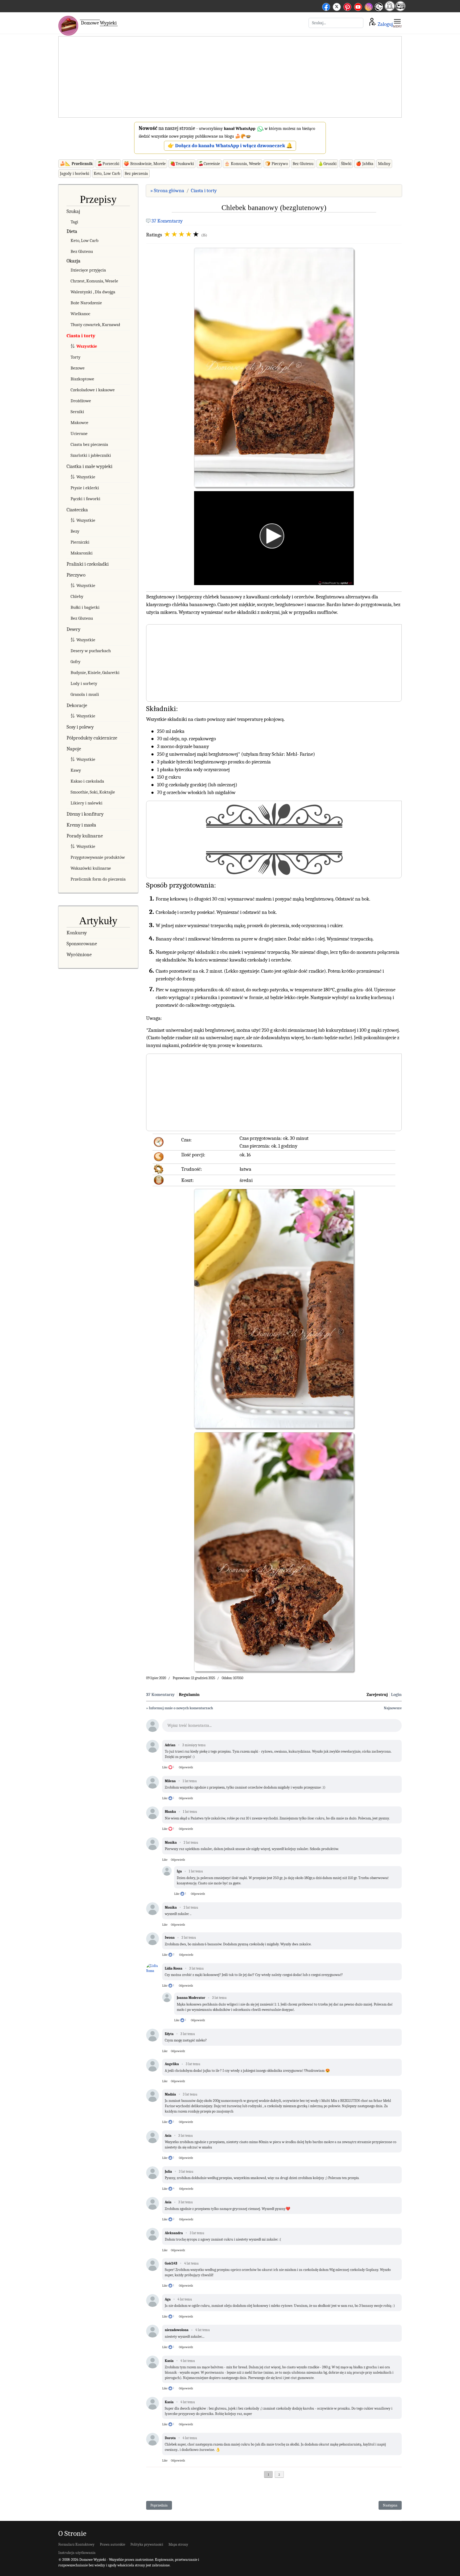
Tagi (74, 222)
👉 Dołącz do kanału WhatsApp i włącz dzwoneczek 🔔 (230, 146)
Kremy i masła (81, 825)
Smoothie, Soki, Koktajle (93, 792)
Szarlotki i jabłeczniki (91, 455)
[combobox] (336, 23)
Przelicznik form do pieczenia (98, 879)
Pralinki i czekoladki (88, 564)
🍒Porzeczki (108, 164)
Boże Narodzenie (86, 303)
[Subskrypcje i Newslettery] (379, 11)
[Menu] (397, 23)
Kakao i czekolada (87, 781)
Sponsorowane (82, 944)
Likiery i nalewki (87, 803)
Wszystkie (87, 346)
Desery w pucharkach (91, 651)
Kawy (76, 770)
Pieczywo (76, 575)
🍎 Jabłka (365, 164)
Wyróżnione (79, 955)
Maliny (384, 164)
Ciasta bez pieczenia (89, 444)
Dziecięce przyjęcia (88, 270)
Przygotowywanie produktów (98, 857)
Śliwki (346, 164)
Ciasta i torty (81, 336)
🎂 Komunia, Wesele (243, 164)
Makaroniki (82, 553)
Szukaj (73, 211)
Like (165, 1767)
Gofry (75, 662)
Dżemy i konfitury (85, 814)
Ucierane (79, 434)
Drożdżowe (81, 401)
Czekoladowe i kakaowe (93, 390)
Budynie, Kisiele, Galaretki (95, 673)
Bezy (75, 531)
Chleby (77, 596)
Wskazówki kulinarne (91, 868)
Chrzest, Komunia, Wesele (94, 281)
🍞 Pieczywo (277, 164)
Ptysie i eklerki (85, 488)
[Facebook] (326, 6)
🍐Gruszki (327, 164)
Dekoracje (77, 705)
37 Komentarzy (167, 221)
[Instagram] (369, 6)
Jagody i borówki (75, 174)
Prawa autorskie (112, 2544)
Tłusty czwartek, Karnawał (95, 325)
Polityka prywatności (147, 2544)
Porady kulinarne (85, 836)
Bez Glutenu (303, 164)
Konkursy (77, 933)
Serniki (77, 412)
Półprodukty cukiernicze (92, 738)
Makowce (79, 423)
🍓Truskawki (182, 164)
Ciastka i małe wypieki (89, 466)
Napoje (74, 749)
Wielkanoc (80, 314)
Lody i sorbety (84, 683)
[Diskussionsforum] (390, 9)
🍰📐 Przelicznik (76, 164)
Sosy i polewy (80, 727)
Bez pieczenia (136, 174)
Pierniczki (80, 542)
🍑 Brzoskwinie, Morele (145, 164)
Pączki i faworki (85, 499)
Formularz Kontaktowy (76, 2544)
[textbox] (282, 1727)
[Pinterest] (347, 6)
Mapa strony (178, 2544)
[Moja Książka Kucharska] (400, 9)
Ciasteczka (77, 510)
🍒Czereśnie (209, 164)
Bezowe (78, 368)
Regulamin (189, 1695)
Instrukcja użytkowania (77, 2553)
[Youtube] (358, 6)
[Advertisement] (230, 77)
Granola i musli (85, 694)
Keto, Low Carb (107, 174)
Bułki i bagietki (85, 607)
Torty (75, 357)
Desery (73, 629)
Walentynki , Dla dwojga (93, 292)
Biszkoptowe (82, 379)
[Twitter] (337, 6)
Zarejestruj (377, 1695)
